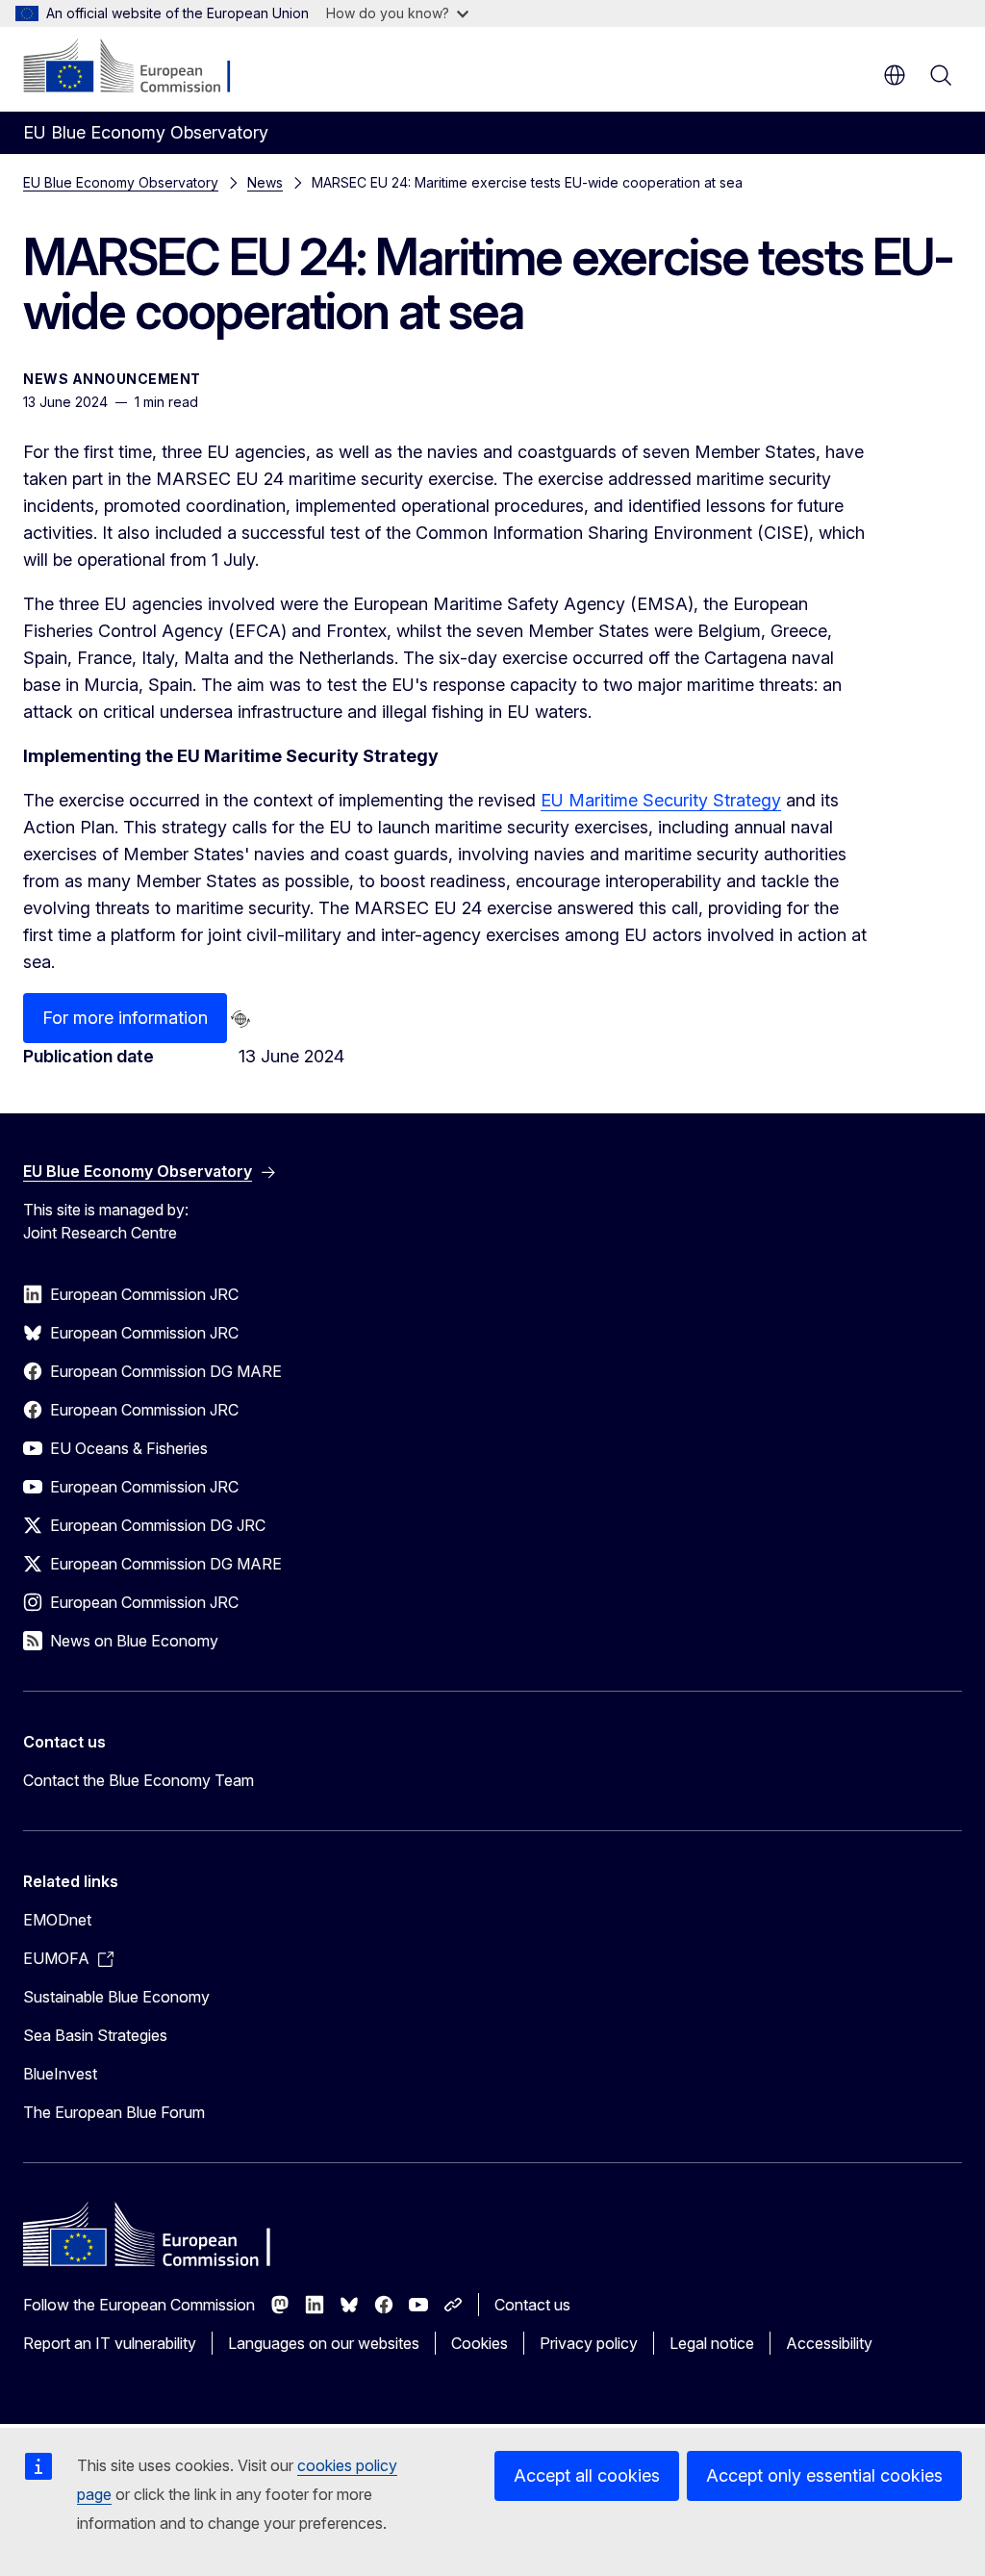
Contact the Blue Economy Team (139, 1780)
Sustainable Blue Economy (116, 1997)
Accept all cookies (587, 2475)
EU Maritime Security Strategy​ (661, 800)
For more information (125, 1018)
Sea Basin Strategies (95, 2035)
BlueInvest (60, 2074)
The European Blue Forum (114, 2112)
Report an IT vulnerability (110, 2343)
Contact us (532, 2305)
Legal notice (712, 2343)
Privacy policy (589, 2343)
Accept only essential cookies (824, 2475)
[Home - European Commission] (140, 67)
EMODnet (57, 1920)
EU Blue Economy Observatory (121, 182)
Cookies (480, 2343)
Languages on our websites (324, 2343)
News (265, 182)
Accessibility (829, 2343)
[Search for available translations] (240, 1019)
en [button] (895, 75)
